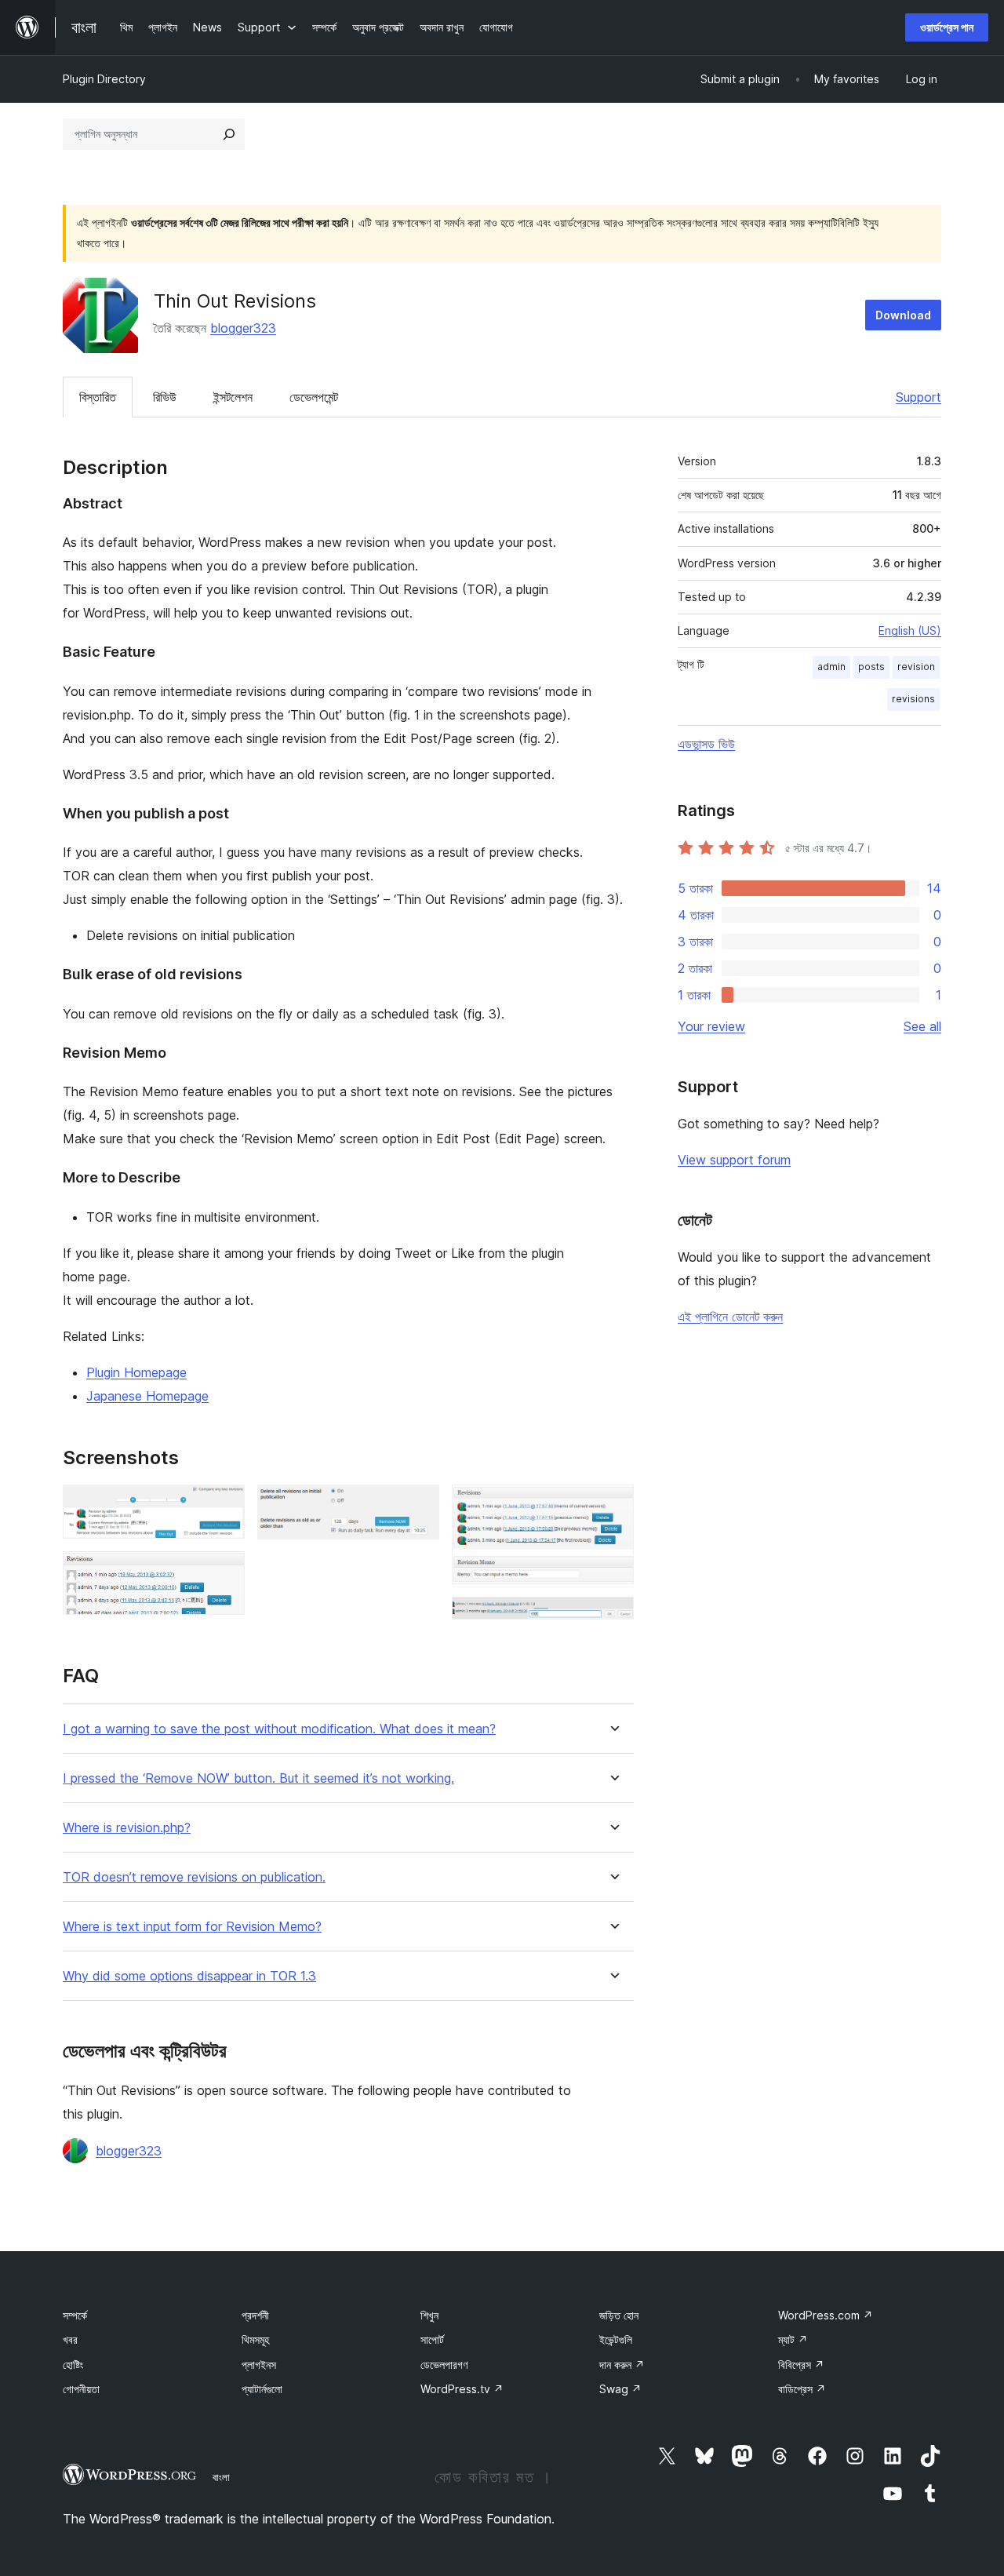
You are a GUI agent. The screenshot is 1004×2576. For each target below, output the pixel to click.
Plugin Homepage (136, 1372)
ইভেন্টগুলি (616, 2339)
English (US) (910, 630)
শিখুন (429, 2315)
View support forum (734, 1160)
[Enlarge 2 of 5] (224, 1572)
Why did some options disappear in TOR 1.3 (189, 1976)
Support (919, 397)
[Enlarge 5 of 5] (613, 1618)
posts (871, 667)
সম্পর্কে (75, 2315)
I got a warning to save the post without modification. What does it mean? (279, 1729)
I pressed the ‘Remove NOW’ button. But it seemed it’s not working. (258, 1778)
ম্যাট (793, 2339)
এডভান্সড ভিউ (706, 744)
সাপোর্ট (432, 2339)
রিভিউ (165, 397)
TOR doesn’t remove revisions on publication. (194, 1877)
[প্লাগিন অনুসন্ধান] (229, 134)
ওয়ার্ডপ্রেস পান (947, 27)
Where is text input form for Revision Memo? (192, 1927)
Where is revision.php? (127, 1828)
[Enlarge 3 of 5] (418, 1506)
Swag (620, 2389)
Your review (711, 1026)
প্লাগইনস (259, 2365)
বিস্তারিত (98, 397)
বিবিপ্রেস (801, 2365)
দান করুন (622, 2365)
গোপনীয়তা (81, 2389)
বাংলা (221, 2477)
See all (922, 1026)
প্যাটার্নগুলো (262, 2389)
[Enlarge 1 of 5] (224, 1506)
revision (916, 667)
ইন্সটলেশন (233, 397)
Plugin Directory (104, 79)
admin (831, 667)
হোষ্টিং (73, 2365)
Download (903, 315)
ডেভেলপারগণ (444, 2365)
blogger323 (243, 328)
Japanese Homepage (147, 1396)
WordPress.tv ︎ (462, 2389)
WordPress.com (826, 2315)
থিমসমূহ (255, 2339)
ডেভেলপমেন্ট (314, 397)
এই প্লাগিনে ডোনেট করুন (730, 1317)
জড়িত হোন (619, 2315)
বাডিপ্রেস (802, 2389)
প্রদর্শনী (255, 2315)
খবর (70, 2339)
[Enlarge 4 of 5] (613, 1506)
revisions (913, 699)
